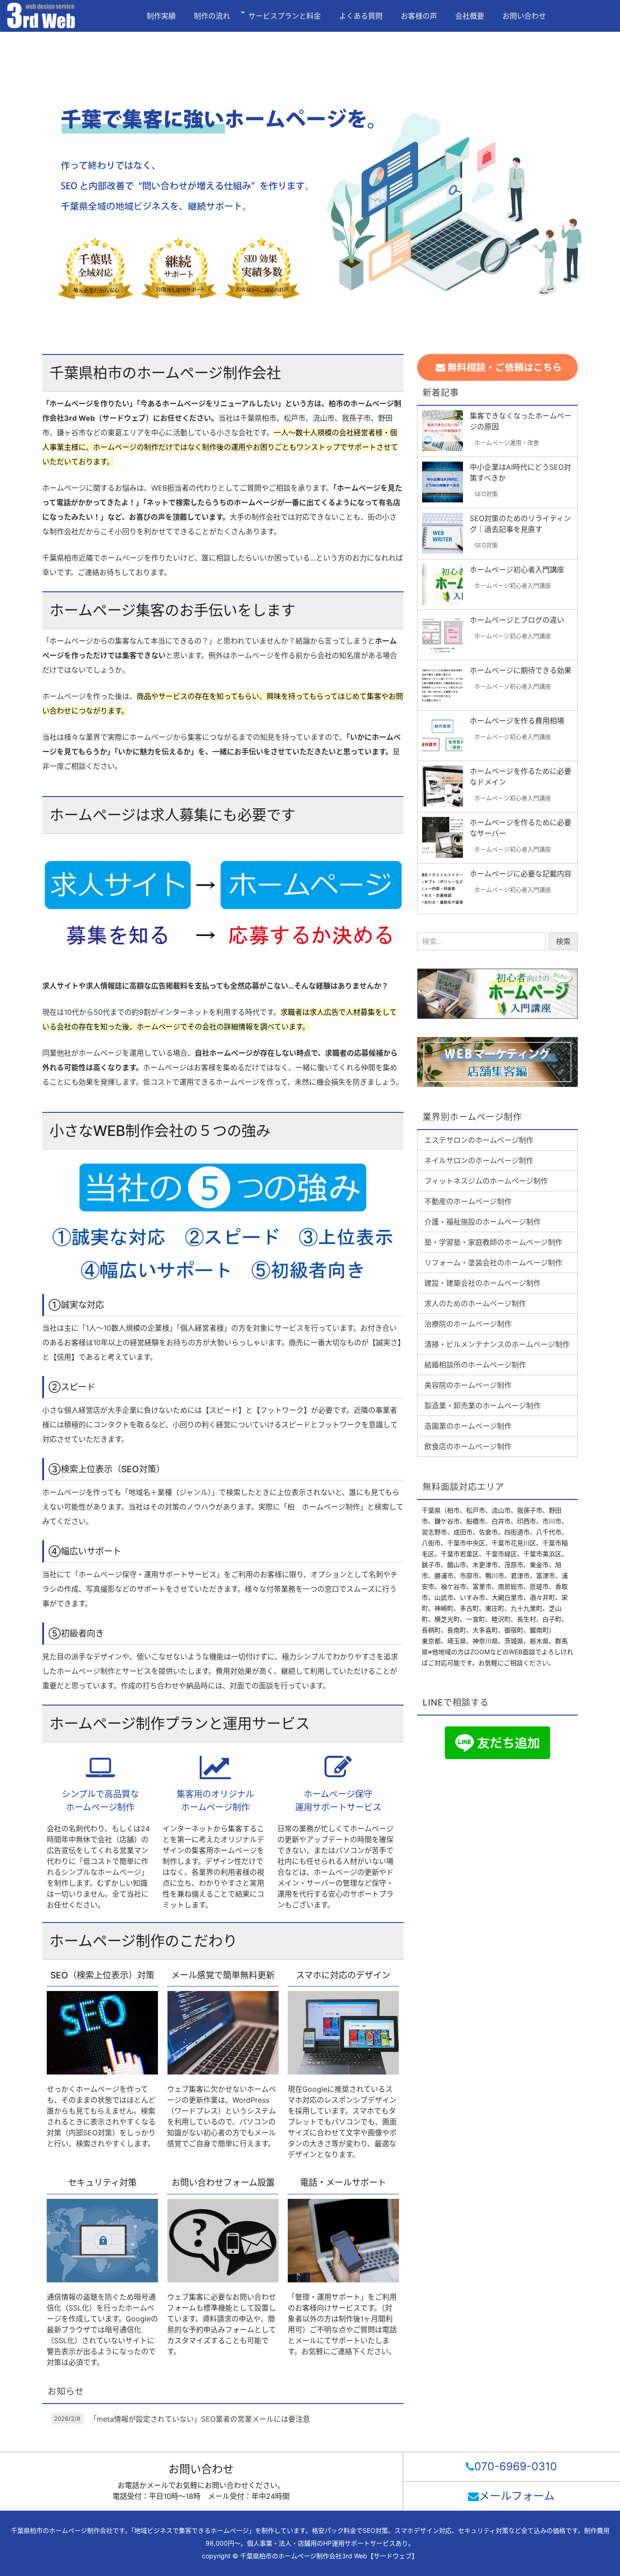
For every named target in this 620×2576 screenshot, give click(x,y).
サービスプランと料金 (285, 16)
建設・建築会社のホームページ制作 (482, 1283)
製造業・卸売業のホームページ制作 (482, 1406)
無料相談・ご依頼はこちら (504, 367)
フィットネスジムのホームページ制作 (486, 1181)
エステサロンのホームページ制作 (479, 1140)
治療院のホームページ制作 (468, 1324)
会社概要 (470, 16)
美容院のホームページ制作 (468, 1385)
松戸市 (476, 1510)
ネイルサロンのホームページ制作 (479, 1160)
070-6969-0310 (516, 2466)
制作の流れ (212, 16)
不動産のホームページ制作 (468, 1201)
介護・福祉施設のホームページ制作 (482, 1222)
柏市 (453, 1510)
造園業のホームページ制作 (468, 1426)
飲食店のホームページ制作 (468, 1446)
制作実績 (161, 16)
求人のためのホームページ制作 (475, 1303)
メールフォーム (517, 2496)
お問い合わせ (524, 16)
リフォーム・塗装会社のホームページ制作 (493, 1263)
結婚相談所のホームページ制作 (475, 1365)
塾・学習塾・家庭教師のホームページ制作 (493, 1242)
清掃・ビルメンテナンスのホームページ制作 (497, 1344)
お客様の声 (419, 16)
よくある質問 (361, 16)
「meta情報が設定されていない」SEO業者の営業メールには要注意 (200, 2419)
